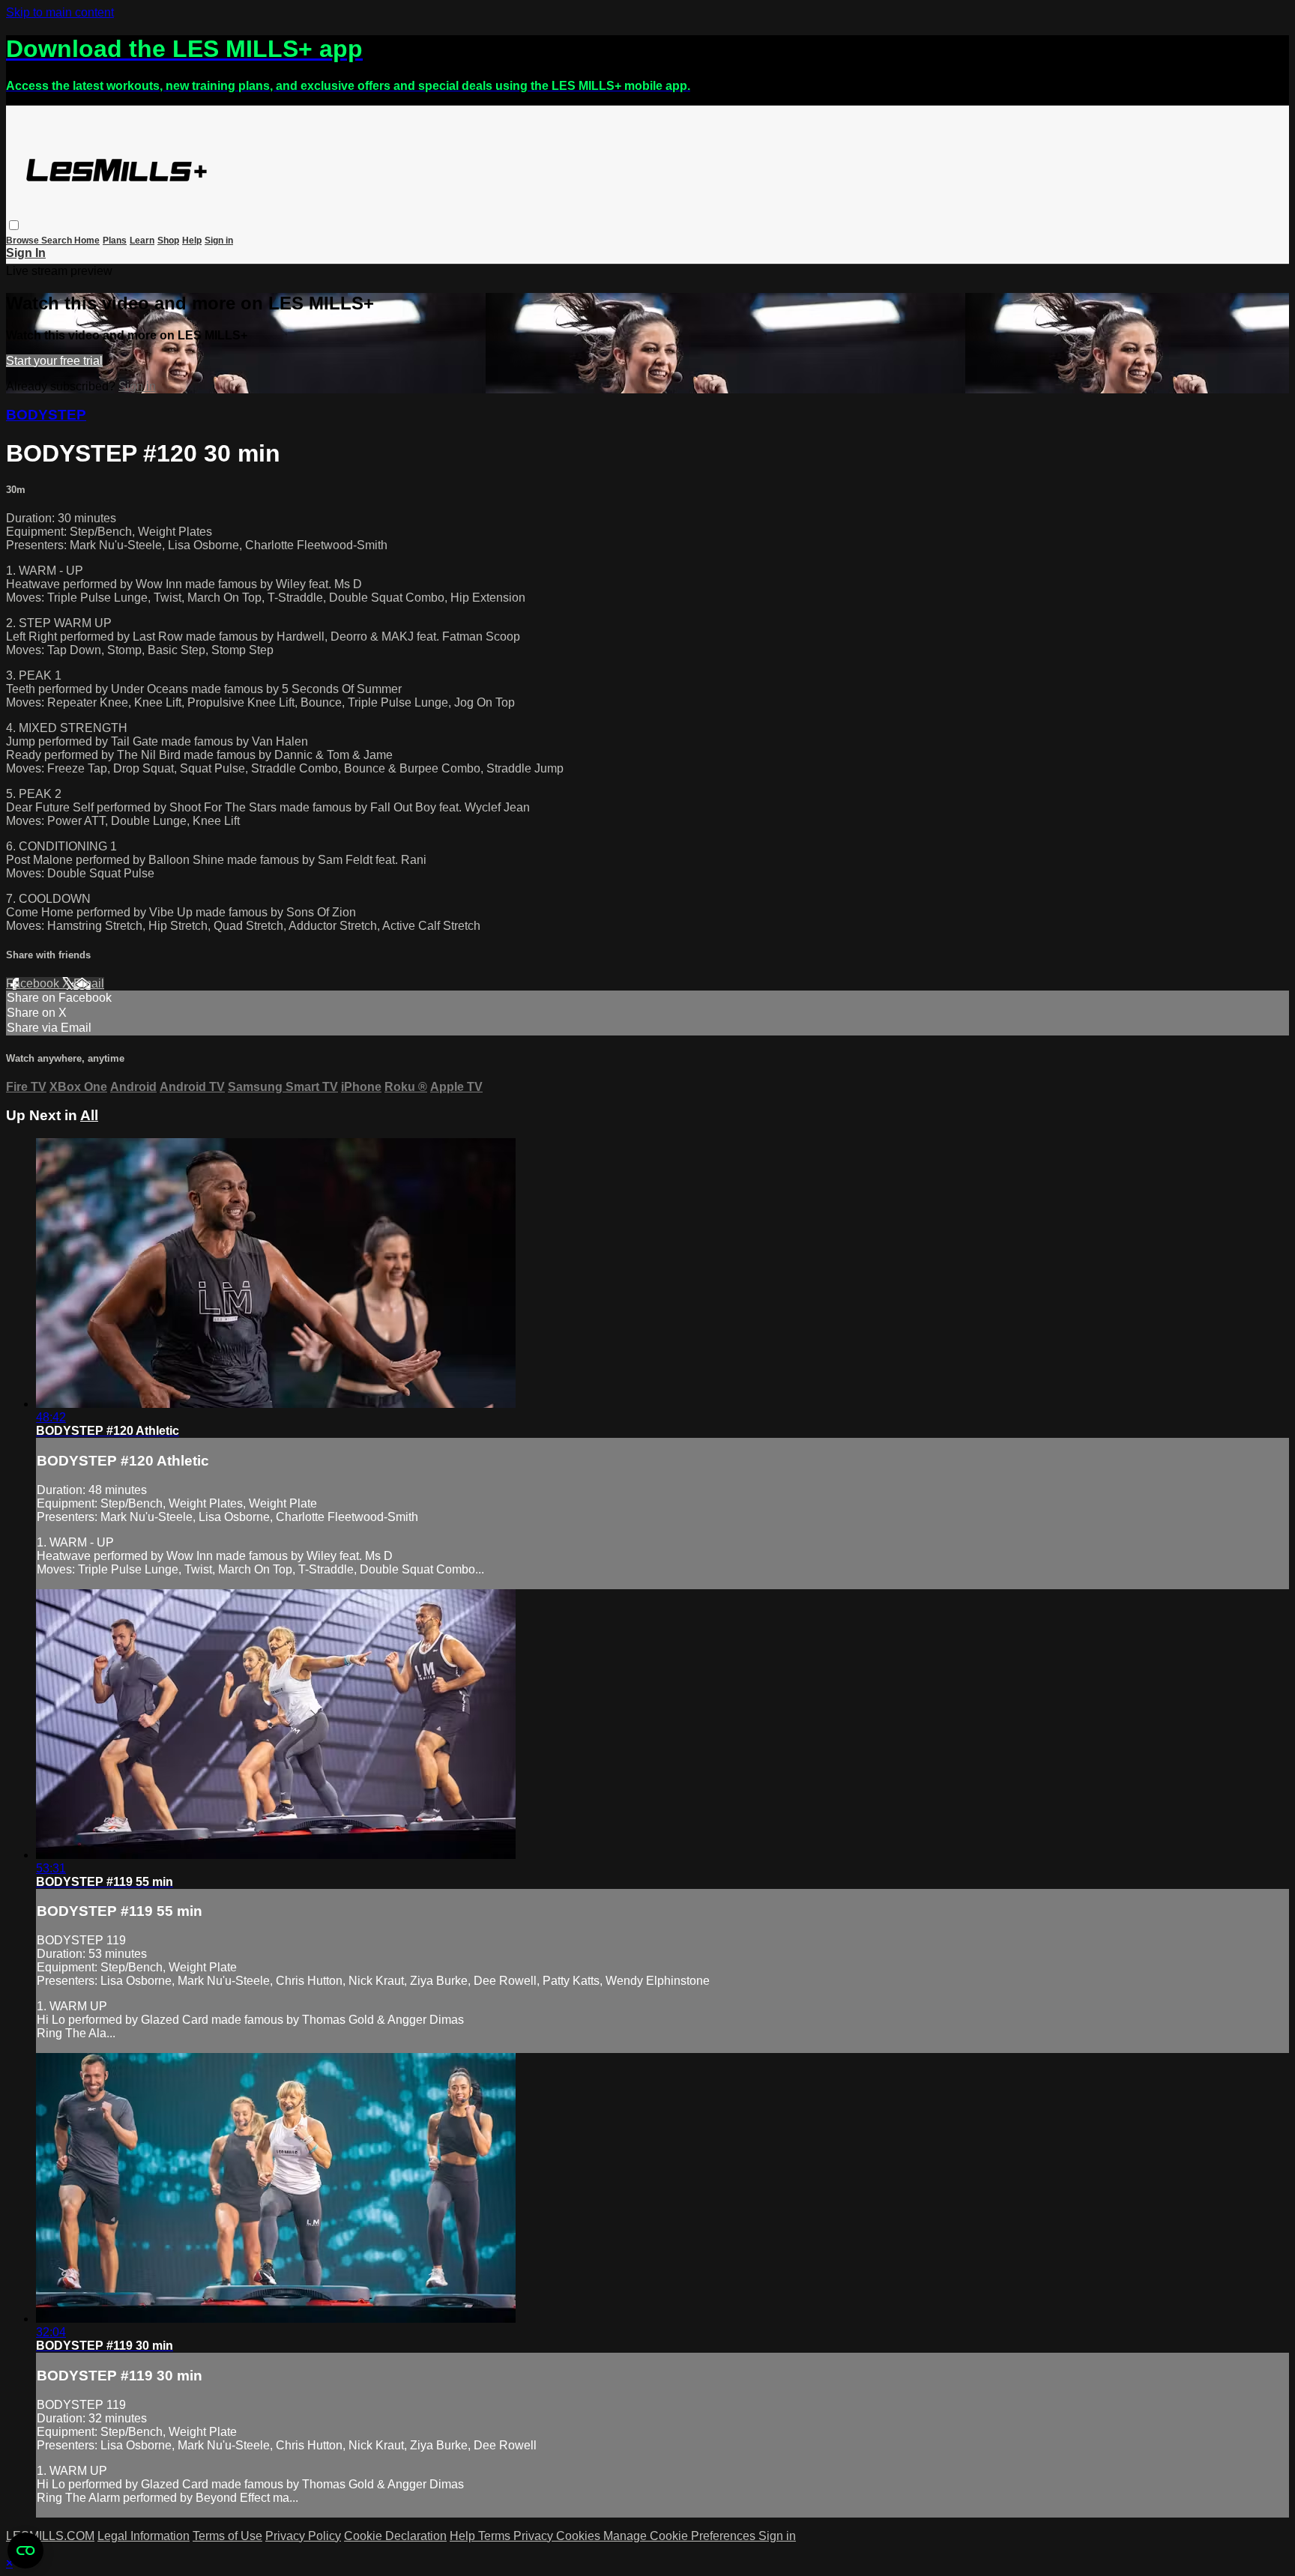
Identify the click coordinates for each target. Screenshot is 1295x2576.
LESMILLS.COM (50, 2536)
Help (192, 241)
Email (89, 983)
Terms (496, 2536)
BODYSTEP (46, 415)
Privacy (535, 2536)
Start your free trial (54, 361)
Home (87, 241)
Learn (142, 241)
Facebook (34, 983)
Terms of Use (227, 2536)
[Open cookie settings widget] (25, 2551)
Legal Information (144, 2536)
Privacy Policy (303, 2536)
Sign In (26, 253)
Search (58, 241)
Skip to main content (60, 12)
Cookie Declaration (395, 2536)
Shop (168, 241)
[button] (14, 225)
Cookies (580, 2536)
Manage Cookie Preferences (681, 2536)
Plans (115, 241)
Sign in (219, 241)
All (89, 1115)
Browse (24, 241)
